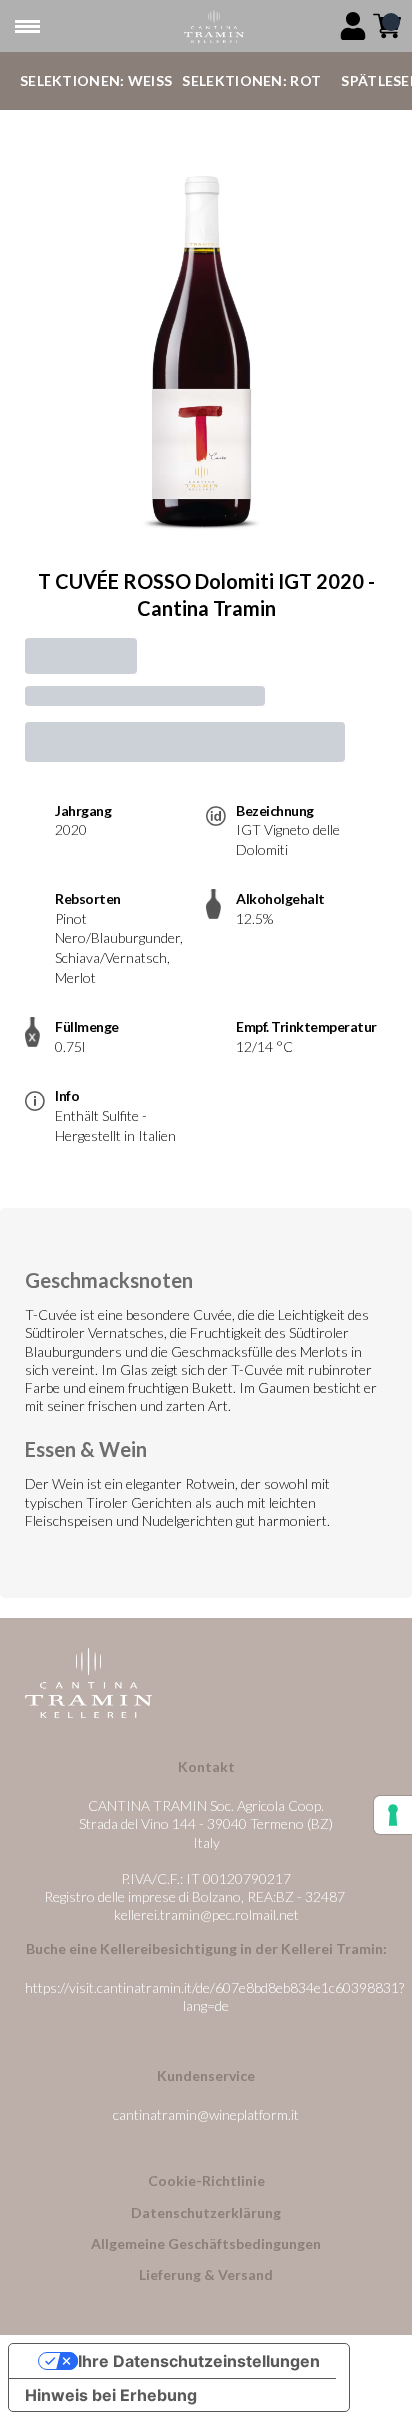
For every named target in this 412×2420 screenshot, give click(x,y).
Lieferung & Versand (206, 2274)
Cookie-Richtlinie (206, 2180)
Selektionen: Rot (251, 80)
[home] (213, 26)
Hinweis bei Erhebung (111, 2395)
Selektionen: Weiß (96, 80)
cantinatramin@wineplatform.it (206, 2114)
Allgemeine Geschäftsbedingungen (206, 2243)
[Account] (353, 26)
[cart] (387, 26)
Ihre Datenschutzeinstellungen (199, 2361)
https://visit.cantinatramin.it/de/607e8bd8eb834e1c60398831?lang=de (214, 1996)
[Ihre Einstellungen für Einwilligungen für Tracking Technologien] (393, 1815)
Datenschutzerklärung (206, 2212)
